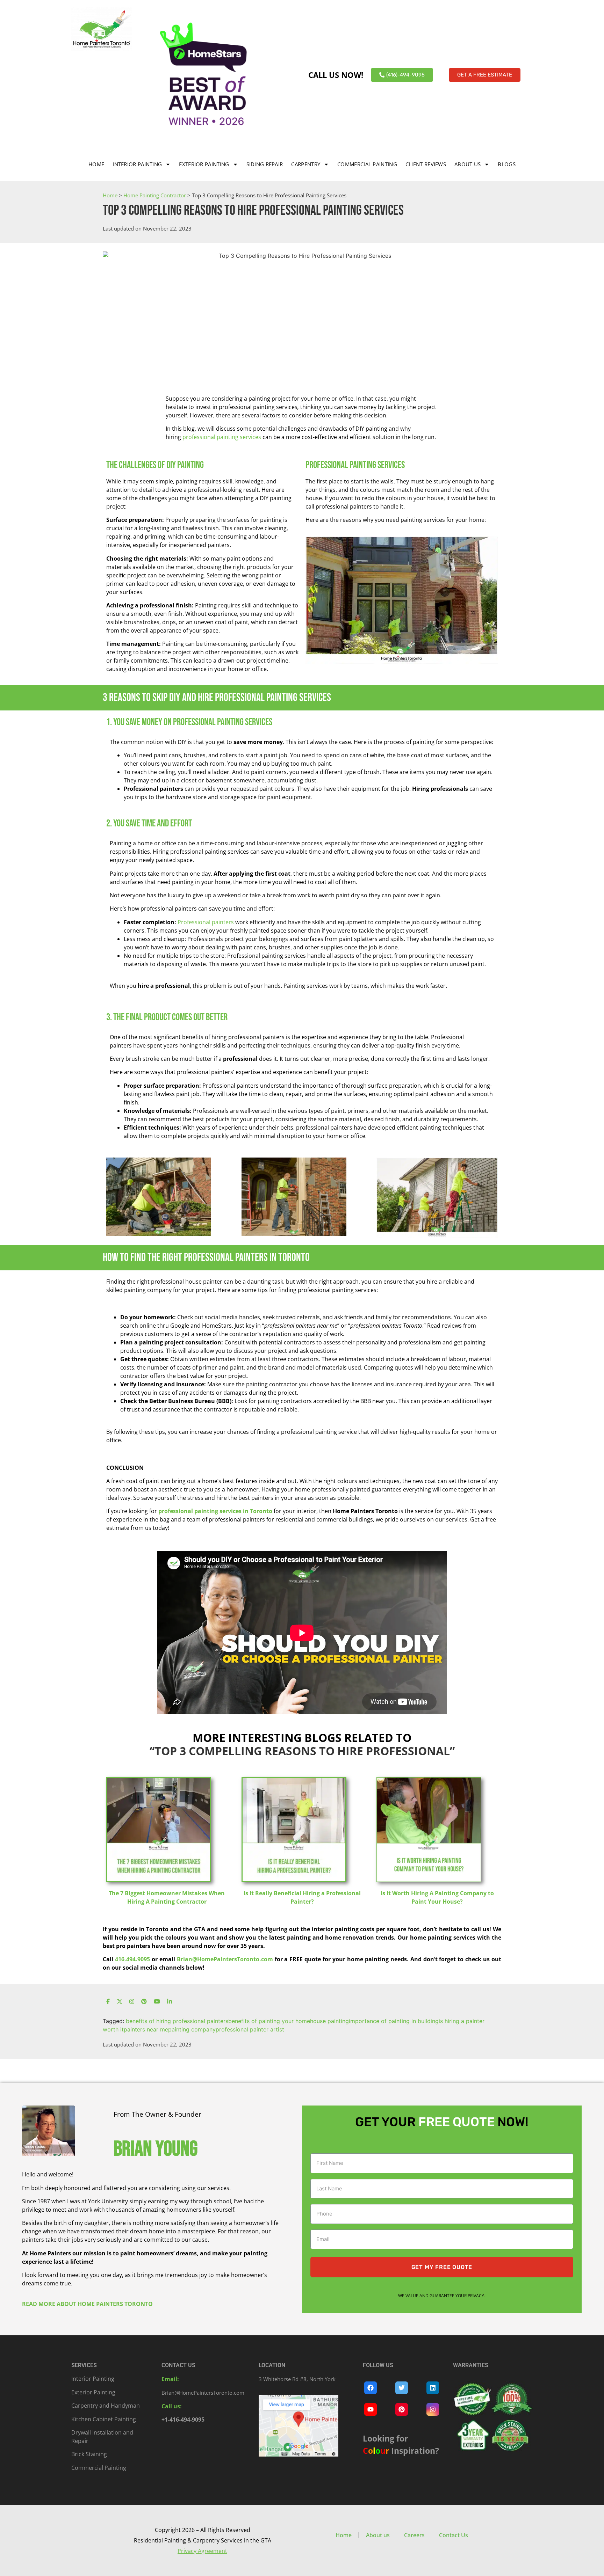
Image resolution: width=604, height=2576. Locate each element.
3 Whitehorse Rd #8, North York (297, 2379)
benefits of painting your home (269, 2021)
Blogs (507, 164)
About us (468, 164)
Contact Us (454, 2535)
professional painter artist (250, 2029)
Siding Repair (265, 164)
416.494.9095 (132, 1959)
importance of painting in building (394, 2021)
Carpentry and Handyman (106, 2406)
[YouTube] (157, 2002)
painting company (192, 2029)
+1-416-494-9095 (183, 2420)
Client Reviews (426, 164)
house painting (329, 2021)
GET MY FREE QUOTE (442, 2267)
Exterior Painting (204, 164)
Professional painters (206, 922)
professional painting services (221, 437)
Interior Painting (137, 164)
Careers (414, 2535)
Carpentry (306, 164)
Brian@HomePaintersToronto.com (225, 1959)
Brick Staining (89, 2454)
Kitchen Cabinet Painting (104, 2419)
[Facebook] (108, 2002)
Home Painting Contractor (155, 195)
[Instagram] (132, 2002)
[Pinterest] (144, 2002)
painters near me (146, 2029)
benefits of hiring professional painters (177, 2021)
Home (96, 164)
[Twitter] (120, 2002)
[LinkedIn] (170, 2002)
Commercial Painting (367, 164)
